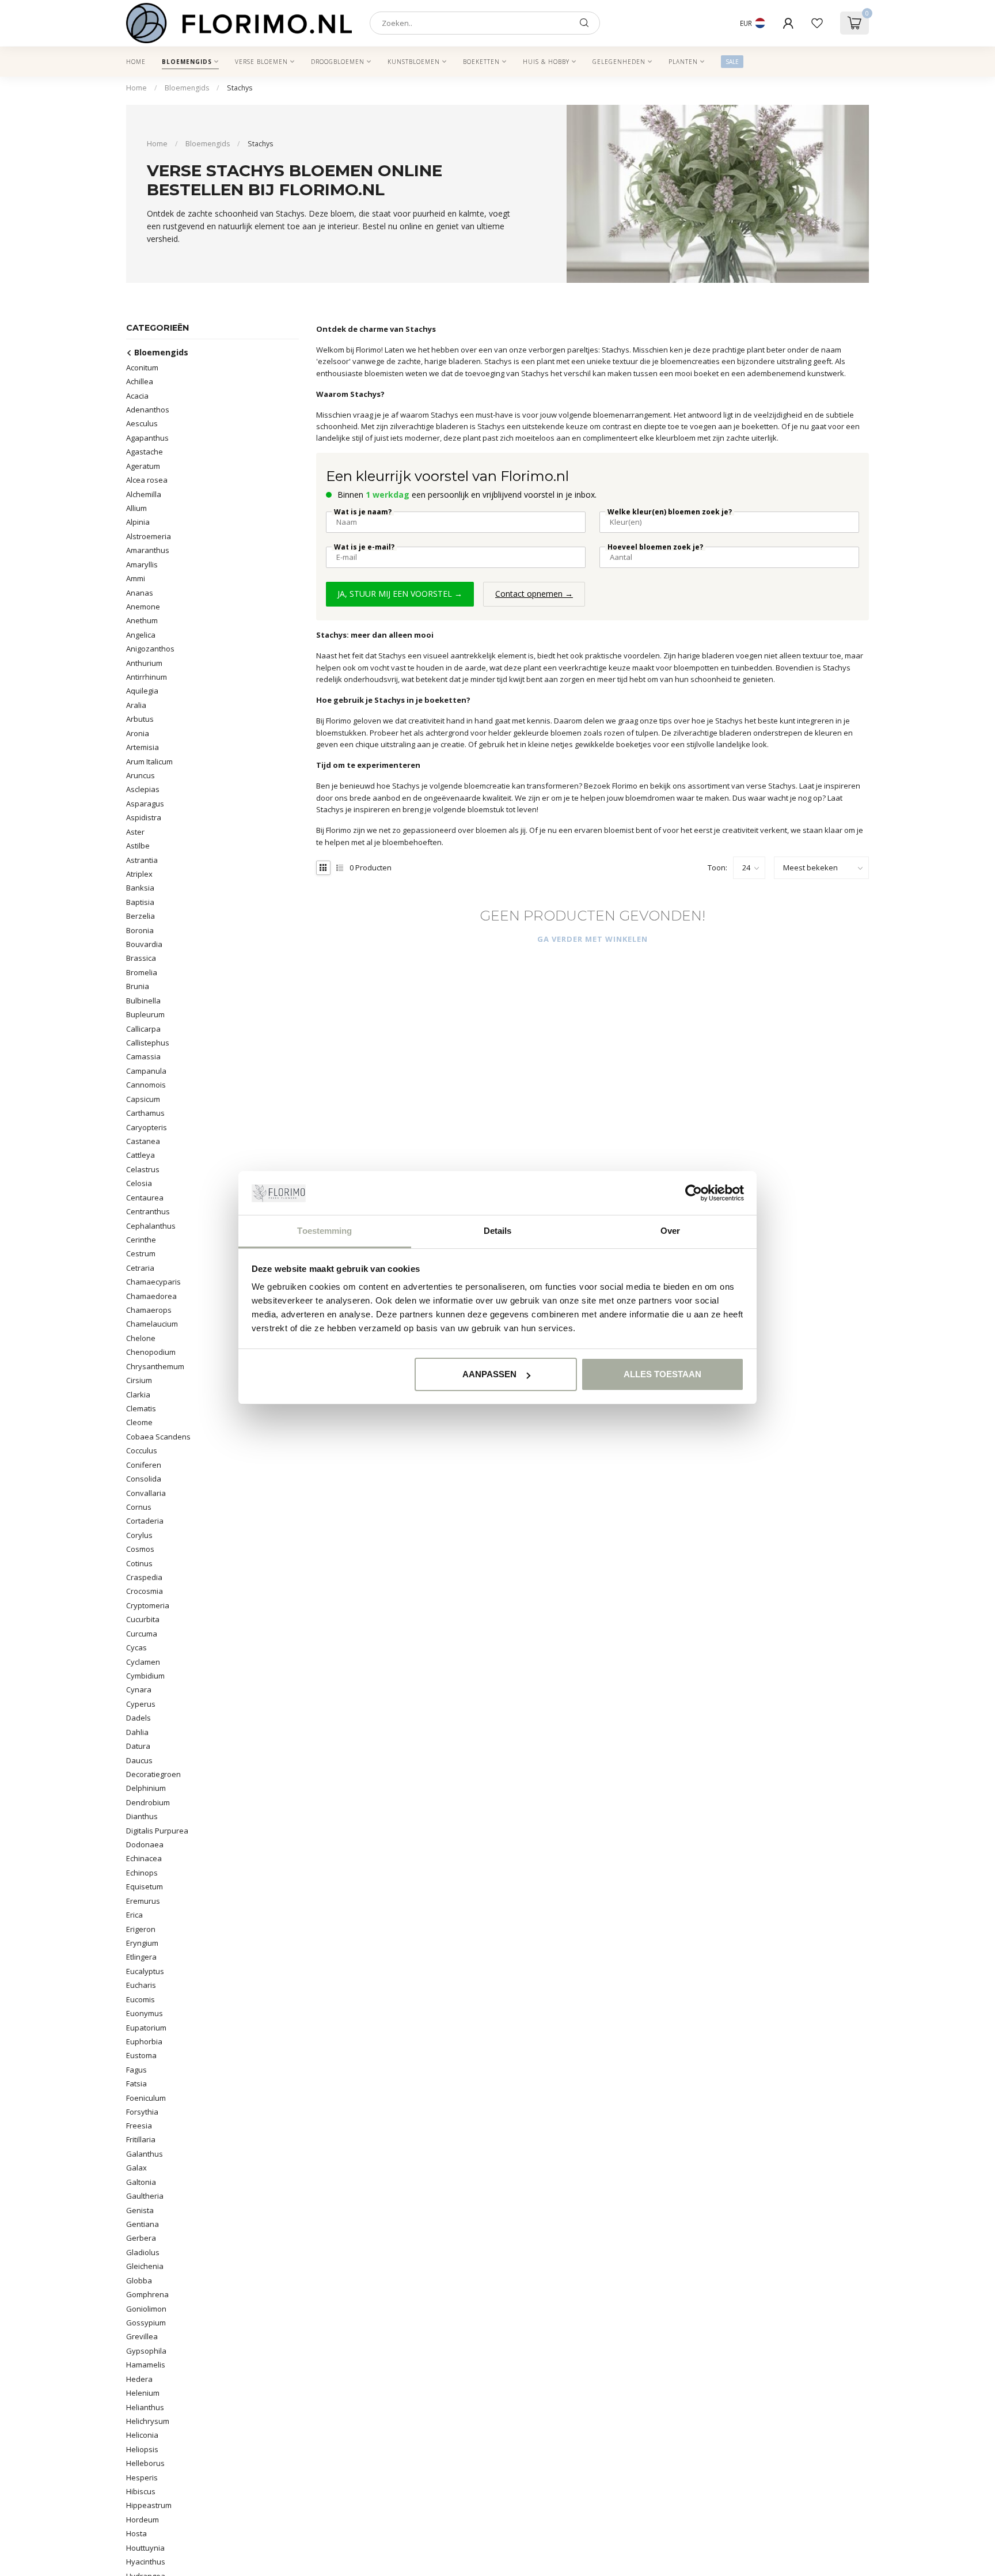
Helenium (143, 2393)
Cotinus (139, 1563)
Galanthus (145, 2154)
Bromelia (142, 972)
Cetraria (140, 1267)
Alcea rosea (147, 480)
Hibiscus (141, 2491)
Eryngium (142, 1943)
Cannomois (146, 1085)
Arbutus (140, 719)
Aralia (136, 704)
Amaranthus (148, 550)
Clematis (141, 1408)
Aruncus (140, 775)
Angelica (141, 634)
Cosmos (140, 1549)
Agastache (145, 452)
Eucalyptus (145, 1971)
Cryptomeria (148, 1605)
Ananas (140, 592)
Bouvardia (144, 944)
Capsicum (143, 1098)
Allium (136, 508)
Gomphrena (147, 2294)
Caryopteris (147, 1127)
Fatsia (136, 2083)
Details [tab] (498, 1231)
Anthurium (144, 662)
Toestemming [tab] (324, 1231)
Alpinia (138, 522)
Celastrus (143, 1169)
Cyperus (141, 1703)
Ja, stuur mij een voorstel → (400, 594)
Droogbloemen (338, 62)
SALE (732, 62)
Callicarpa (143, 1028)
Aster (135, 831)
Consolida (144, 1479)
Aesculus (142, 423)
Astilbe (138, 846)
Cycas (136, 1647)
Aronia (138, 733)
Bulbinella (143, 1000)
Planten (683, 62)
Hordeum (143, 2520)
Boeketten (481, 62)
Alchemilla (144, 494)
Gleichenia (145, 2266)
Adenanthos (148, 410)
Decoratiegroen (153, 1774)
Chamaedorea (151, 1295)
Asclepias (143, 789)
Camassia (143, 1056)
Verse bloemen (261, 62)
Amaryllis (142, 564)
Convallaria (146, 1492)
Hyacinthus (146, 2562)
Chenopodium (151, 1352)
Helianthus (145, 2407)
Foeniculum (146, 2097)
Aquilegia (142, 691)
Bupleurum (145, 1014)
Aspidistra (144, 817)
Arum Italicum (149, 761)
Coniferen (144, 1464)
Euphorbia (144, 2041)
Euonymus (145, 2013)
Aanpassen (489, 1374)
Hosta (136, 2533)
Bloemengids (187, 62)
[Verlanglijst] (817, 23)
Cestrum (141, 1253)
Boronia (140, 930)
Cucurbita (143, 1619)
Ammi (136, 578)
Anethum (142, 620)
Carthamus (145, 1113)
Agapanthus (147, 437)
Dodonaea (145, 1844)
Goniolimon (146, 2309)
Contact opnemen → (534, 594)
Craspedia (144, 1577)
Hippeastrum (149, 2505)
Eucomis (140, 1999)
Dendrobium (148, 1802)
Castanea (143, 1141)
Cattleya (140, 1155)
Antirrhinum (147, 677)
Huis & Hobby (546, 62)
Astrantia (142, 859)
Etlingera (141, 1957)
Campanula (146, 1070)
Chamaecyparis (153, 1282)
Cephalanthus (151, 1225)
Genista (140, 2210)
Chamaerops (149, 1310)
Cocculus (142, 1450)
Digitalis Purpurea (157, 1830)
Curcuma (142, 1633)
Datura (138, 1746)
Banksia (140, 888)
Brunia (138, 986)
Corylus (139, 1535)
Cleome (139, 1422)
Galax (136, 2168)
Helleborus (145, 2463)
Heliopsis (142, 2449)
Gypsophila (146, 2351)
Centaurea (145, 1197)
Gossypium (146, 2323)
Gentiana (143, 2224)
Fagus (136, 2069)
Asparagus (145, 803)
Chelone (141, 1338)
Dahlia (137, 1732)
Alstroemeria (149, 536)
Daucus (139, 1760)
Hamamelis (146, 2365)
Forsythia (142, 2112)
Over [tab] (670, 1231)
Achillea (140, 381)
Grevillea (142, 2336)
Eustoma (141, 2055)
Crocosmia (145, 1591)
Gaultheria (145, 2196)
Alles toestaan (662, 1374)
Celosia (139, 1183)
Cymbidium (145, 1676)
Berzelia (140, 916)
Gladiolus (143, 2252)
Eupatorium (146, 2027)
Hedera (139, 2379)
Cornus (139, 1507)
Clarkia (138, 1394)
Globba (139, 2280)
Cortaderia (145, 1521)
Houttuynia (145, 2548)
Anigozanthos (150, 649)
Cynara (139, 1689)
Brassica (141, 958)
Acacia (137, 395)
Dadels (138, 1718)
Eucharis (141, 1985)
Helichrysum (148, 2421)
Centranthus (148, 1211)
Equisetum (145, 1886)
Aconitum (142, 367)
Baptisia (140, 901)
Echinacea (144, 1858)
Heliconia (142, 2435)
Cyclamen (143, 1661)
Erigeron (141, 1929)
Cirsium (139, 1380)
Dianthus (142, 1816)
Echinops (142, 1872)
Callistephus (148, 1043)
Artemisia (143, 747)
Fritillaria (141, 2139)
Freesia (139, 2126)
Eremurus (143, 1900)
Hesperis (142, 2477)
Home (136, 62)
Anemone (143, 607)
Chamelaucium (152, 1324)
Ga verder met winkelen (593, 939)
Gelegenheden (619, 62)
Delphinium (146, 1788)
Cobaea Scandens (158, 1436)
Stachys (240, 88)
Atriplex (139, 874)
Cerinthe (141, 1239)
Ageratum (143, 465)
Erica (134, 1915)
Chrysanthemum (155, 1366)
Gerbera (141, 2238)
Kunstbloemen (414, 62)
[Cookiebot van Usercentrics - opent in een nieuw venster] (694, 1194)
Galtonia (141, 2182)
